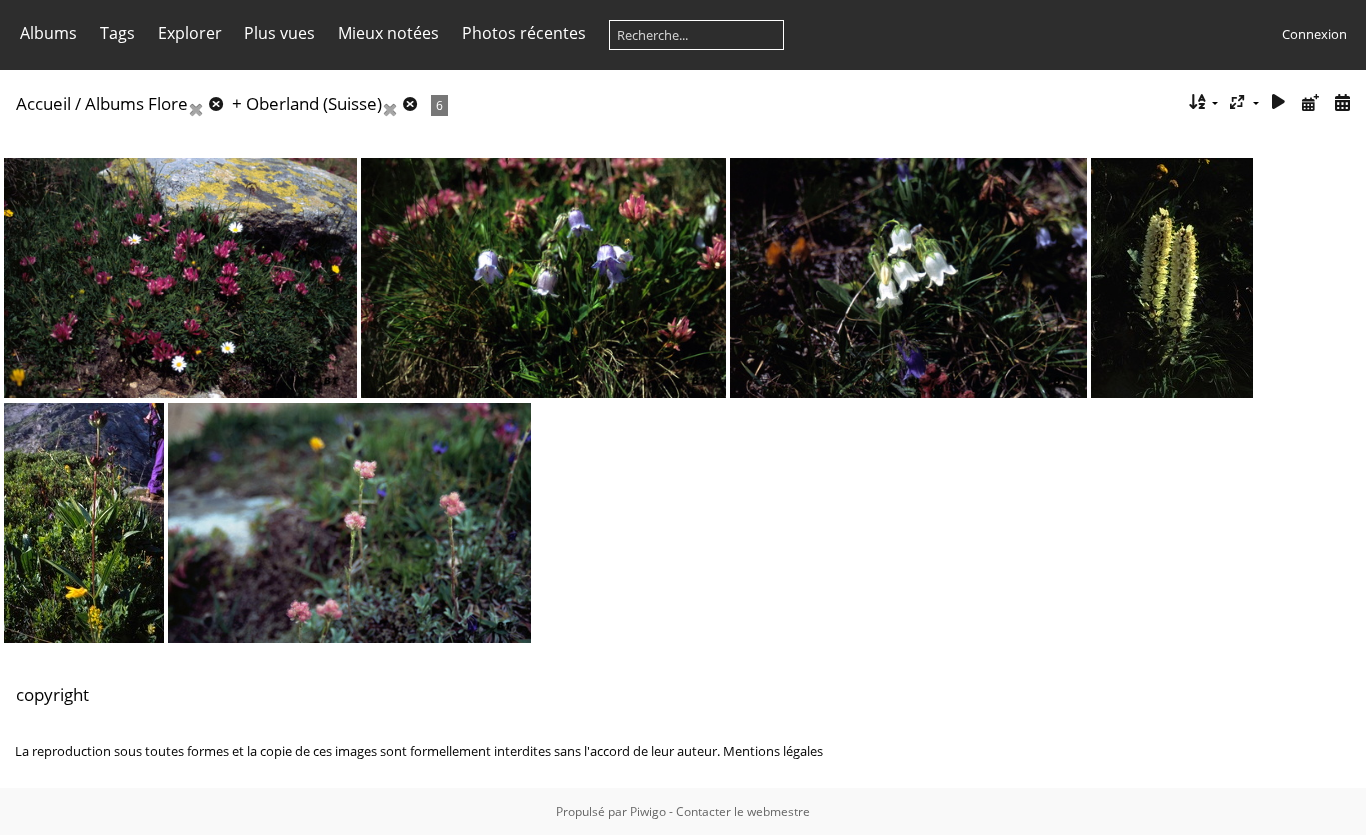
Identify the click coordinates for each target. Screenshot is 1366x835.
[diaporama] (1279, 102)
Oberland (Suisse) (314, 103)
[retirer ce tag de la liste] (208, 103)
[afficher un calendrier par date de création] (1342, 102)
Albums (48, 33)
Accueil (43, 103)
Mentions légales (773, 751)
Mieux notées (388, 33)
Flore (168, 103)
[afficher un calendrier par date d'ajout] (1310, 102)
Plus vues (279, 33)
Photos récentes (524, 33)
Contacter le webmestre (743, 811)
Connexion (1314, 34)
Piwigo (648, 811)
